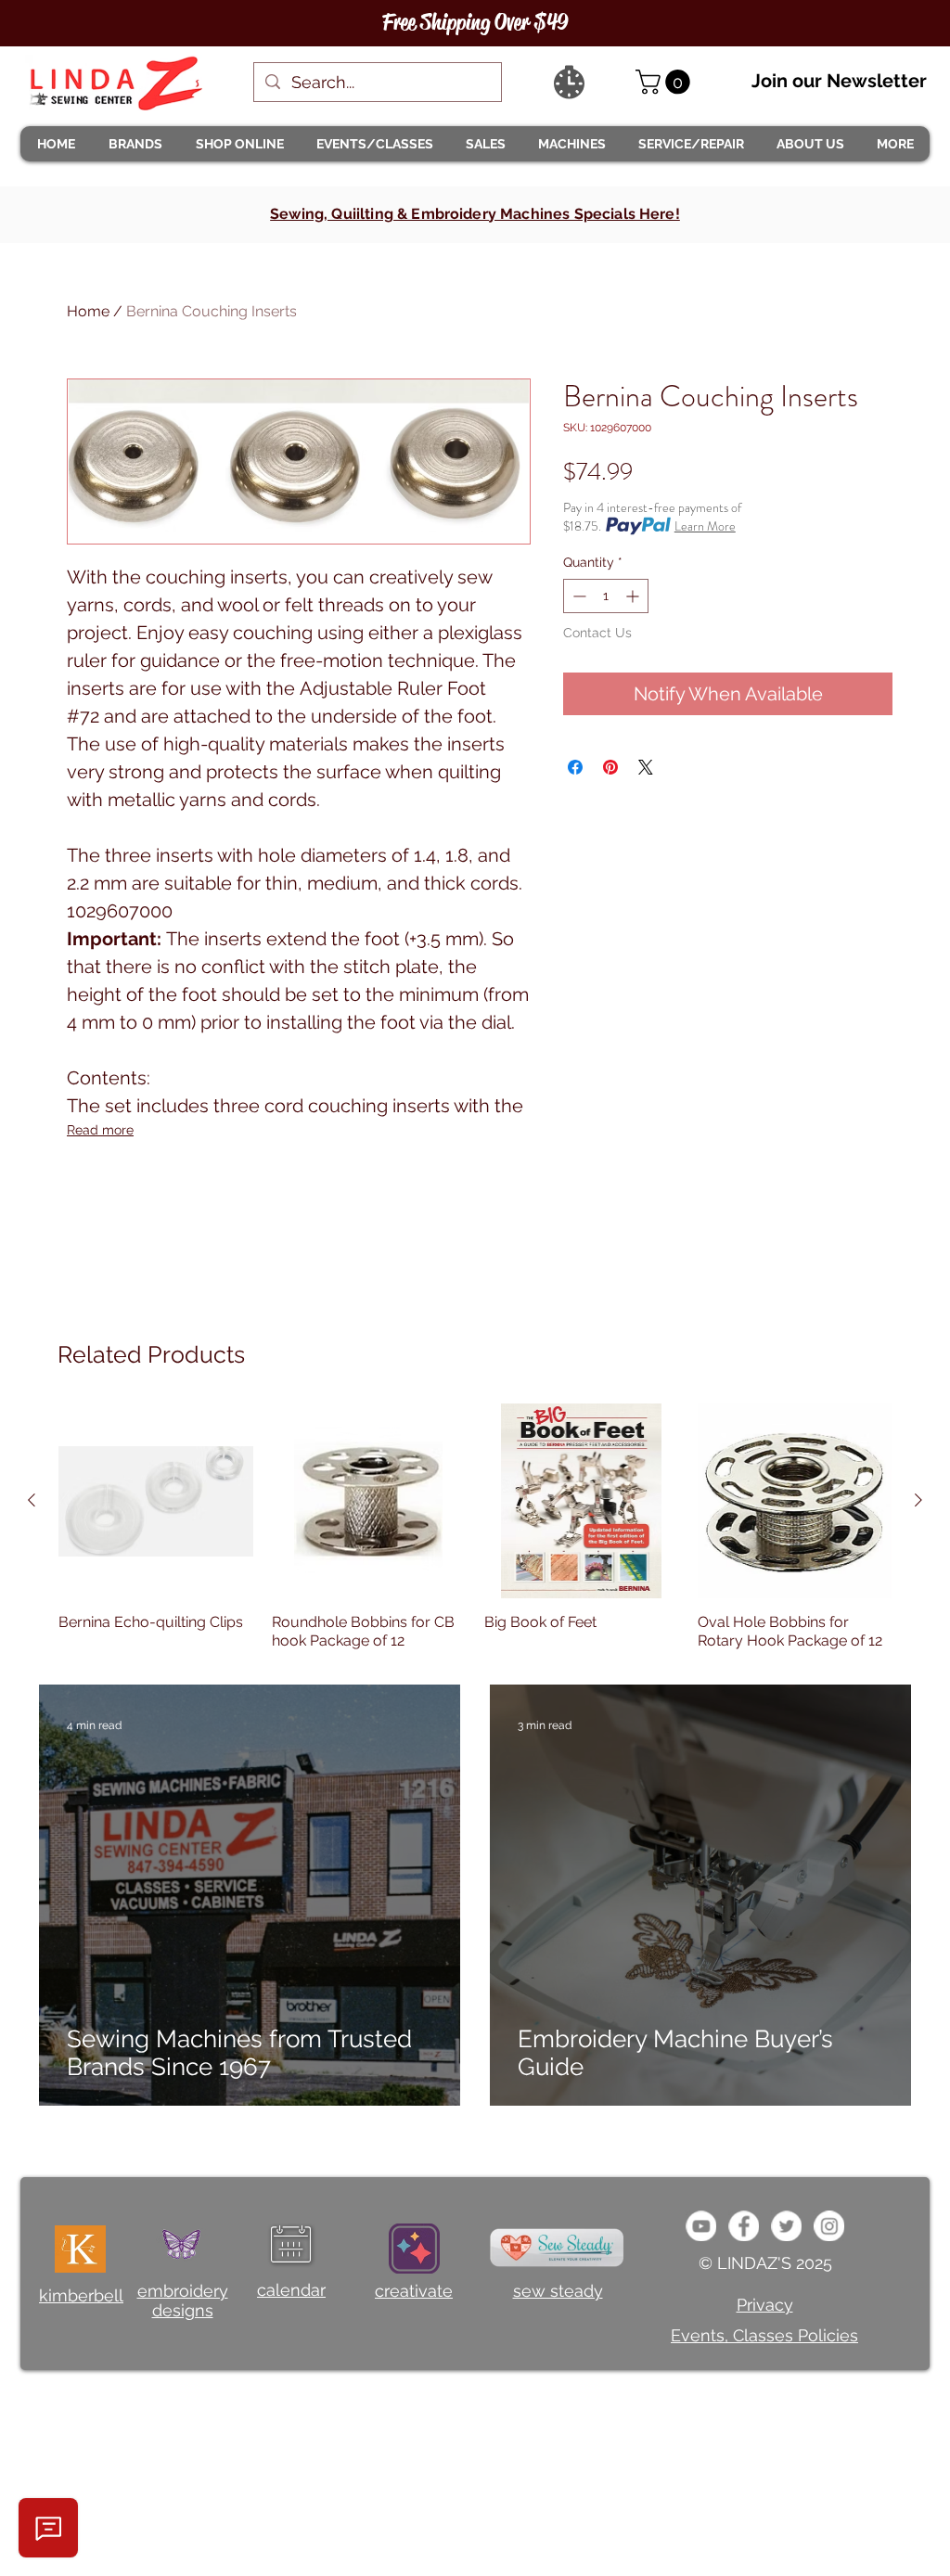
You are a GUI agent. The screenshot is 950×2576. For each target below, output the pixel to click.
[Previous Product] (32, 1500)
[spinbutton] (606, 596)
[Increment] (634, 596)
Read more (100, 1130)
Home (88, 311)
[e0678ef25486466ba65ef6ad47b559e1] (744, 2226)
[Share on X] (646, 767)
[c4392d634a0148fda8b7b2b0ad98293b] (786, 2226)
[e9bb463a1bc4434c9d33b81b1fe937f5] (701, 2226)
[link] (666, 82)
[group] (475, 1527)
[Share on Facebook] (575, 767)
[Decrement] (578, 596)
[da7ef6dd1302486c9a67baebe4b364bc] (829, 2226)
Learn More (705, 526)
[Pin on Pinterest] (610, 767)
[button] (135, 144)
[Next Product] (918, 1500)
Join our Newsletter (839, 81)
